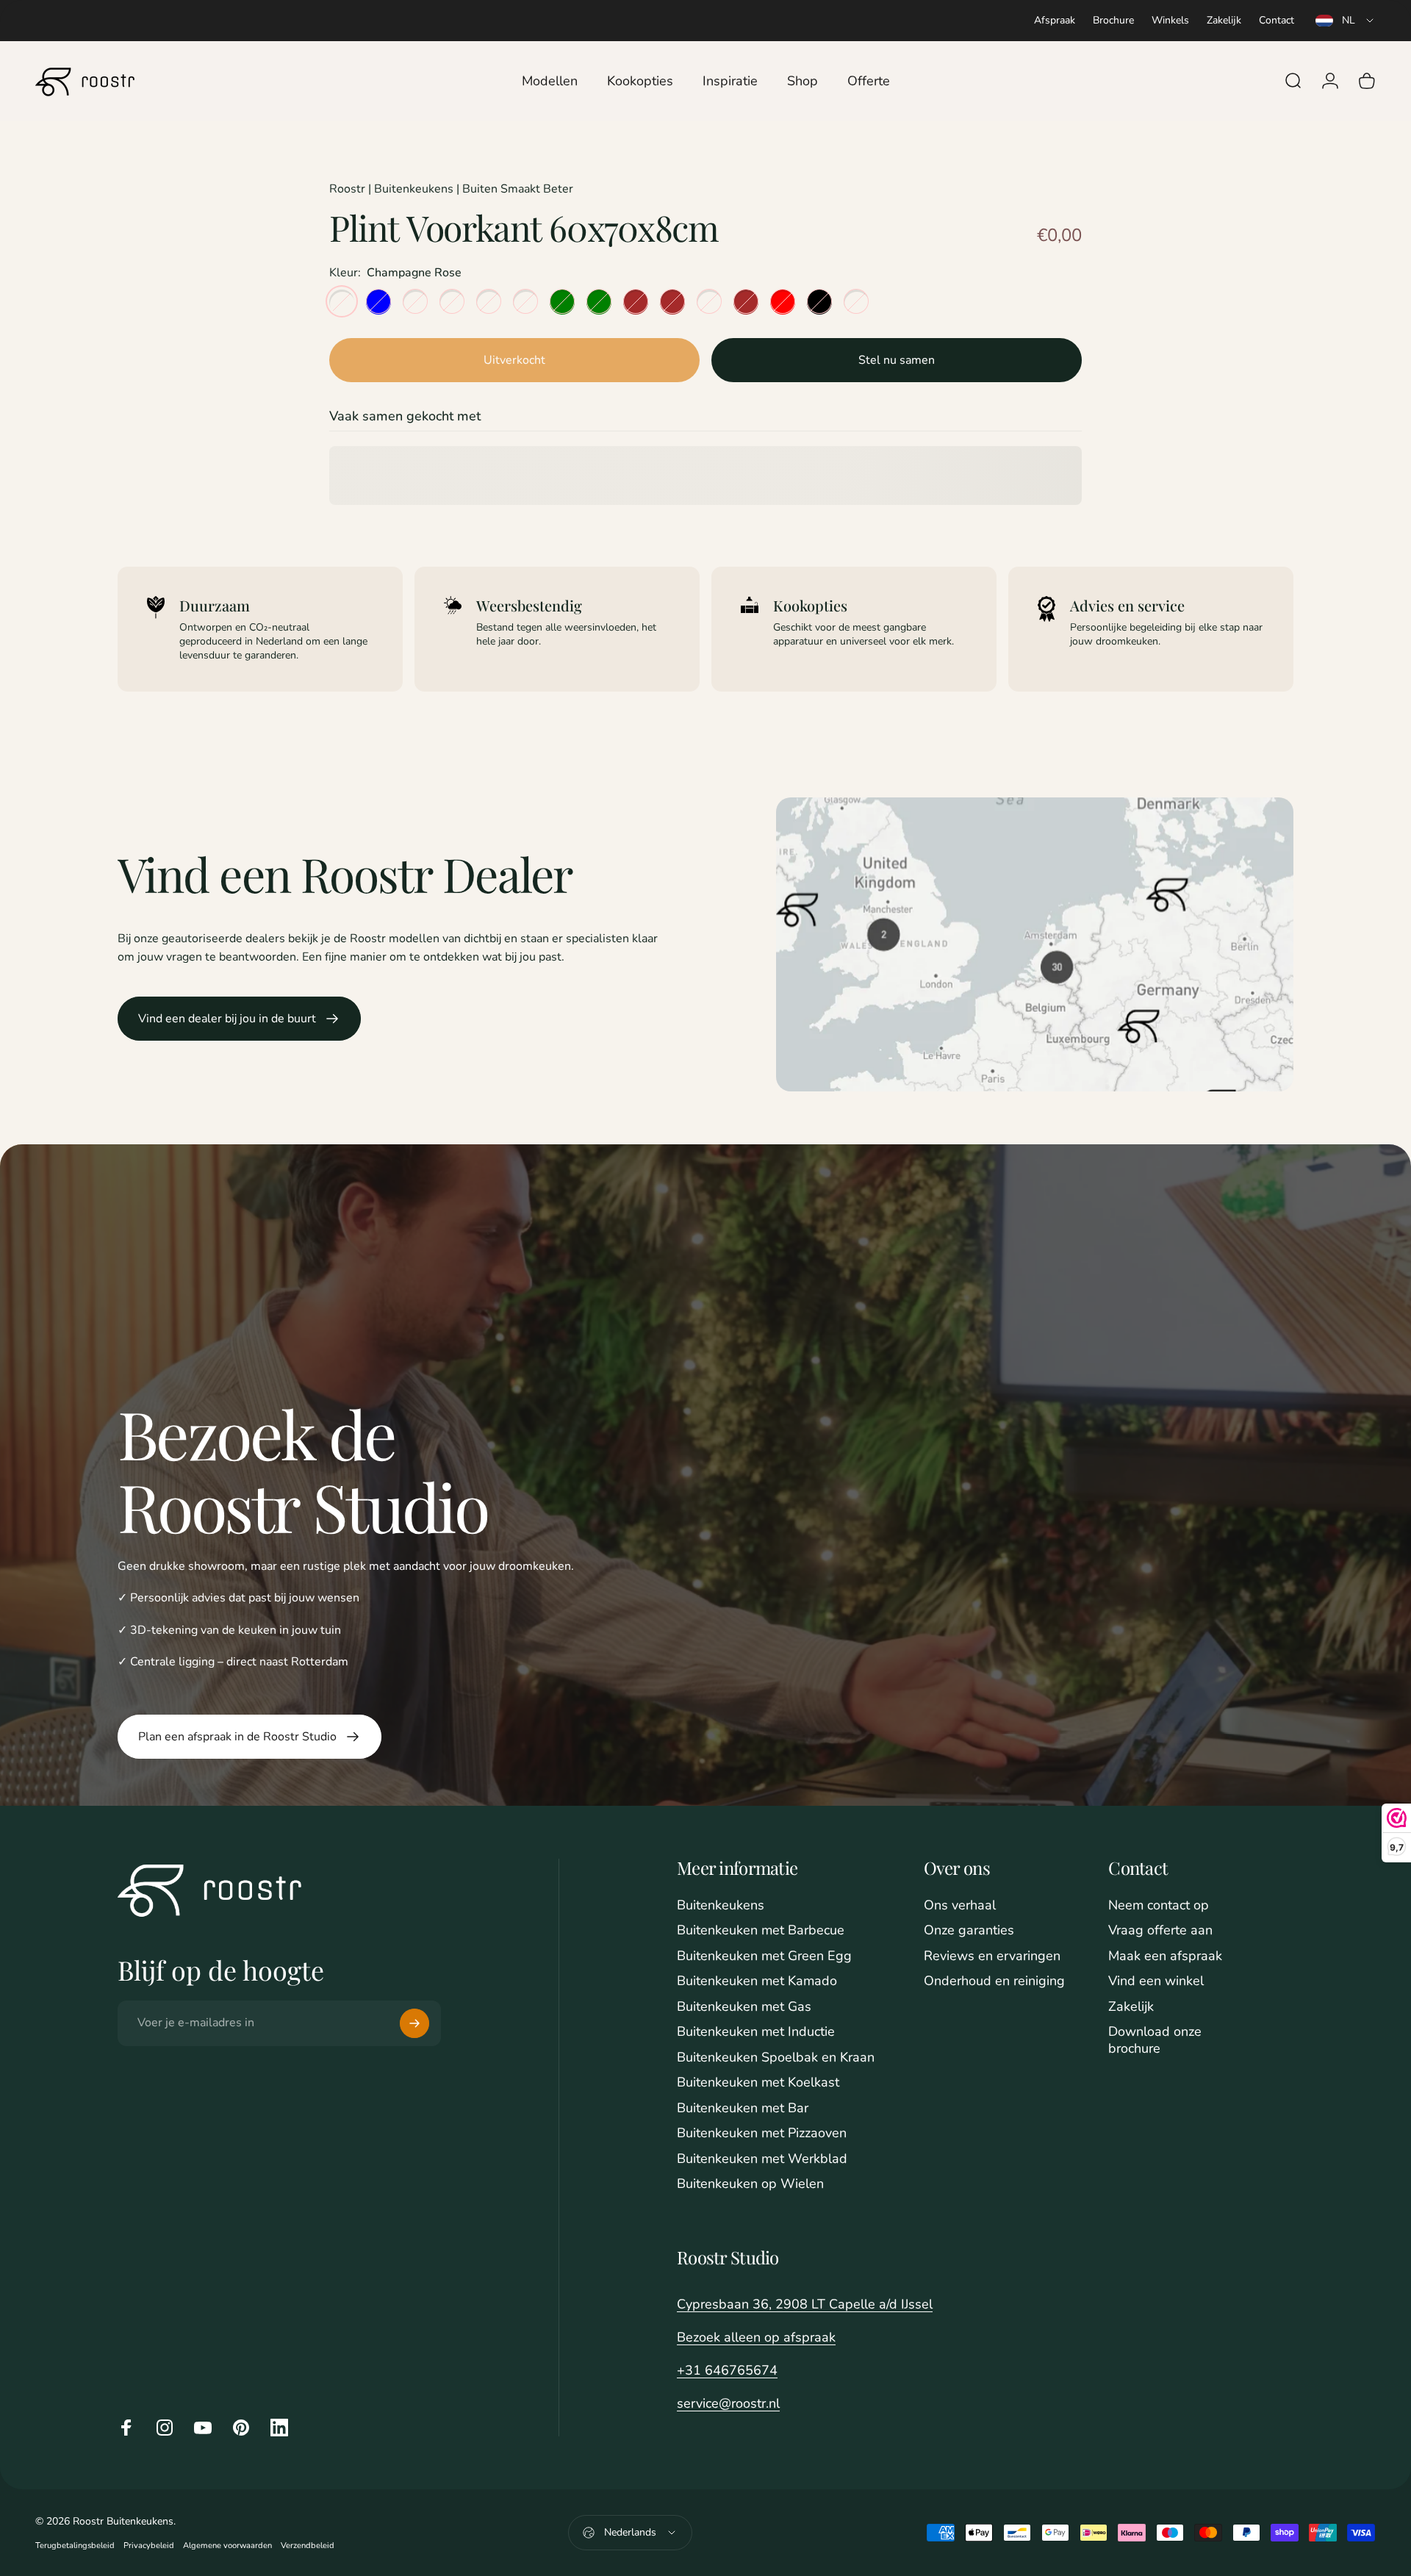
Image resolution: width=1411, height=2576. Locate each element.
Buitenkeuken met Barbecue (761, 1930)
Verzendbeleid (308, 2545)
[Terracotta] (709, 301)
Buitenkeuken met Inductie (756, 2032)
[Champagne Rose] (342, 301)
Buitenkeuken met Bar (743, 2108)
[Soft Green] (562, 301)
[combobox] (1346, 21)
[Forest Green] (599, 301)
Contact (1277, 20)
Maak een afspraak (1165, 1956)
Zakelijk (1224, 20)
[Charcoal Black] (819, 301)
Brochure (1113, 20)
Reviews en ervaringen (992, 1956)
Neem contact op (1159, 1905)
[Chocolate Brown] (746, 301)
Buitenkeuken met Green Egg (764, 1956)
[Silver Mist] (452, 301)
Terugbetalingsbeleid (75, 2545)
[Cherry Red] (783, 301)
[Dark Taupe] (856, 301)
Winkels (1170, 20)
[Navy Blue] (378, 301)
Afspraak (1055, 20)
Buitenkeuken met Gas (744, 2007)
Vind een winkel (1156, 1981)
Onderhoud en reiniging (994, 1981)
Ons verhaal (960, 1905)
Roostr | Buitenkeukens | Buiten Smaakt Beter (451, 189)
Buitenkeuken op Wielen (750, 2184)
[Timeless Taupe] (415, 301)
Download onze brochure (1155, 2040)
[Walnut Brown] (636, 301)
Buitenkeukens (721, 1905)
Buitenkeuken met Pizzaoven (762, 2133)
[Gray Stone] (489, 301)
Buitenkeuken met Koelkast (758, 2082)
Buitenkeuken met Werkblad (762, 2159)
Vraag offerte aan (1160, 1930)
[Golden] (525, 301)
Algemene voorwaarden (227, 2545)
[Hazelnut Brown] (672, 301)
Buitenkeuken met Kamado (757, 1981)
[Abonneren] (414, 2023)
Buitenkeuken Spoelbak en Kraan (776, 2057)
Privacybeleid (149, 2545)
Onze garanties (969, 1930)
